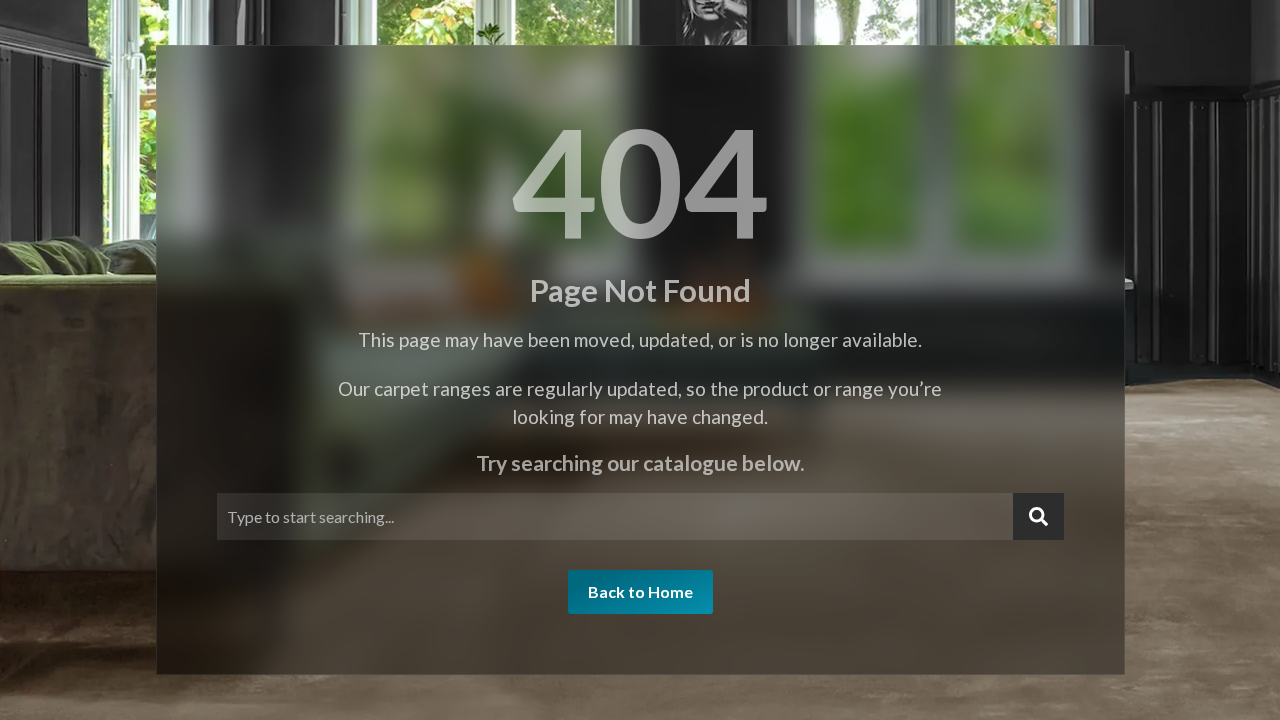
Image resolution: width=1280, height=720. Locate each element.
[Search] (1038, 516)
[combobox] (615, 516)
